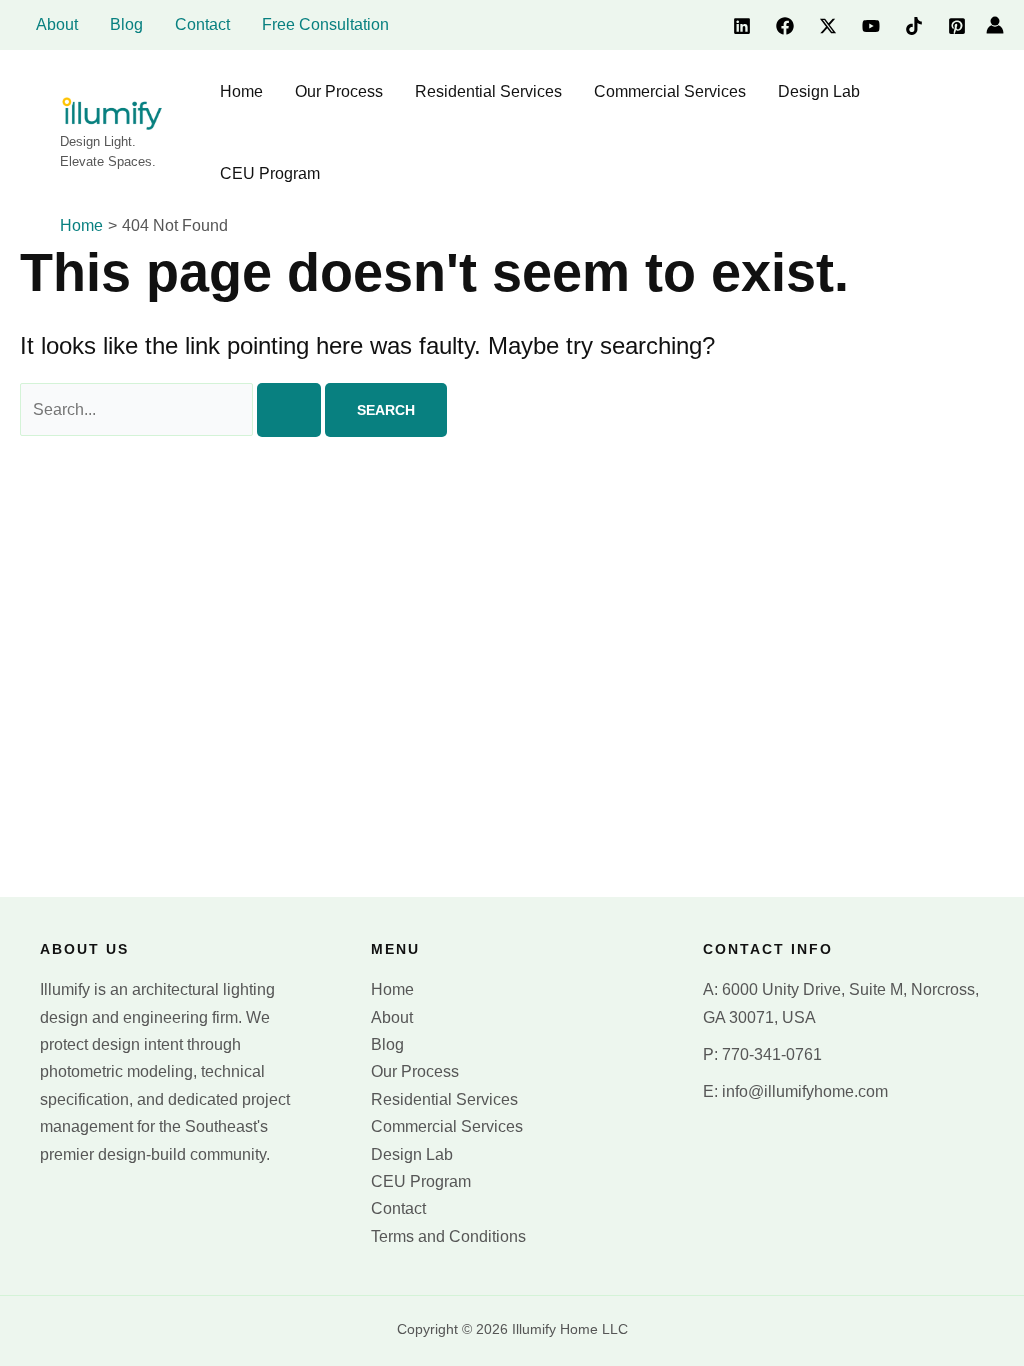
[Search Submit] (289, 410)
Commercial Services (447, 1126)
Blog (387, 1044)
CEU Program (421, 1181)
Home (392, 989)
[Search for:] (172, 409)
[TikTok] (914, 26)
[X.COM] (828, 26)
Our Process (415, 1071)
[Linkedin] (742, 26)
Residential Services (444, 1099)
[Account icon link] (995, 25)
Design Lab (412, 1154)
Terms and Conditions (448, 1236)
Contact (398, 1208)
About (392, 1017)
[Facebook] (785, 26)
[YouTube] (871, 26)
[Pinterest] (957, 26)
